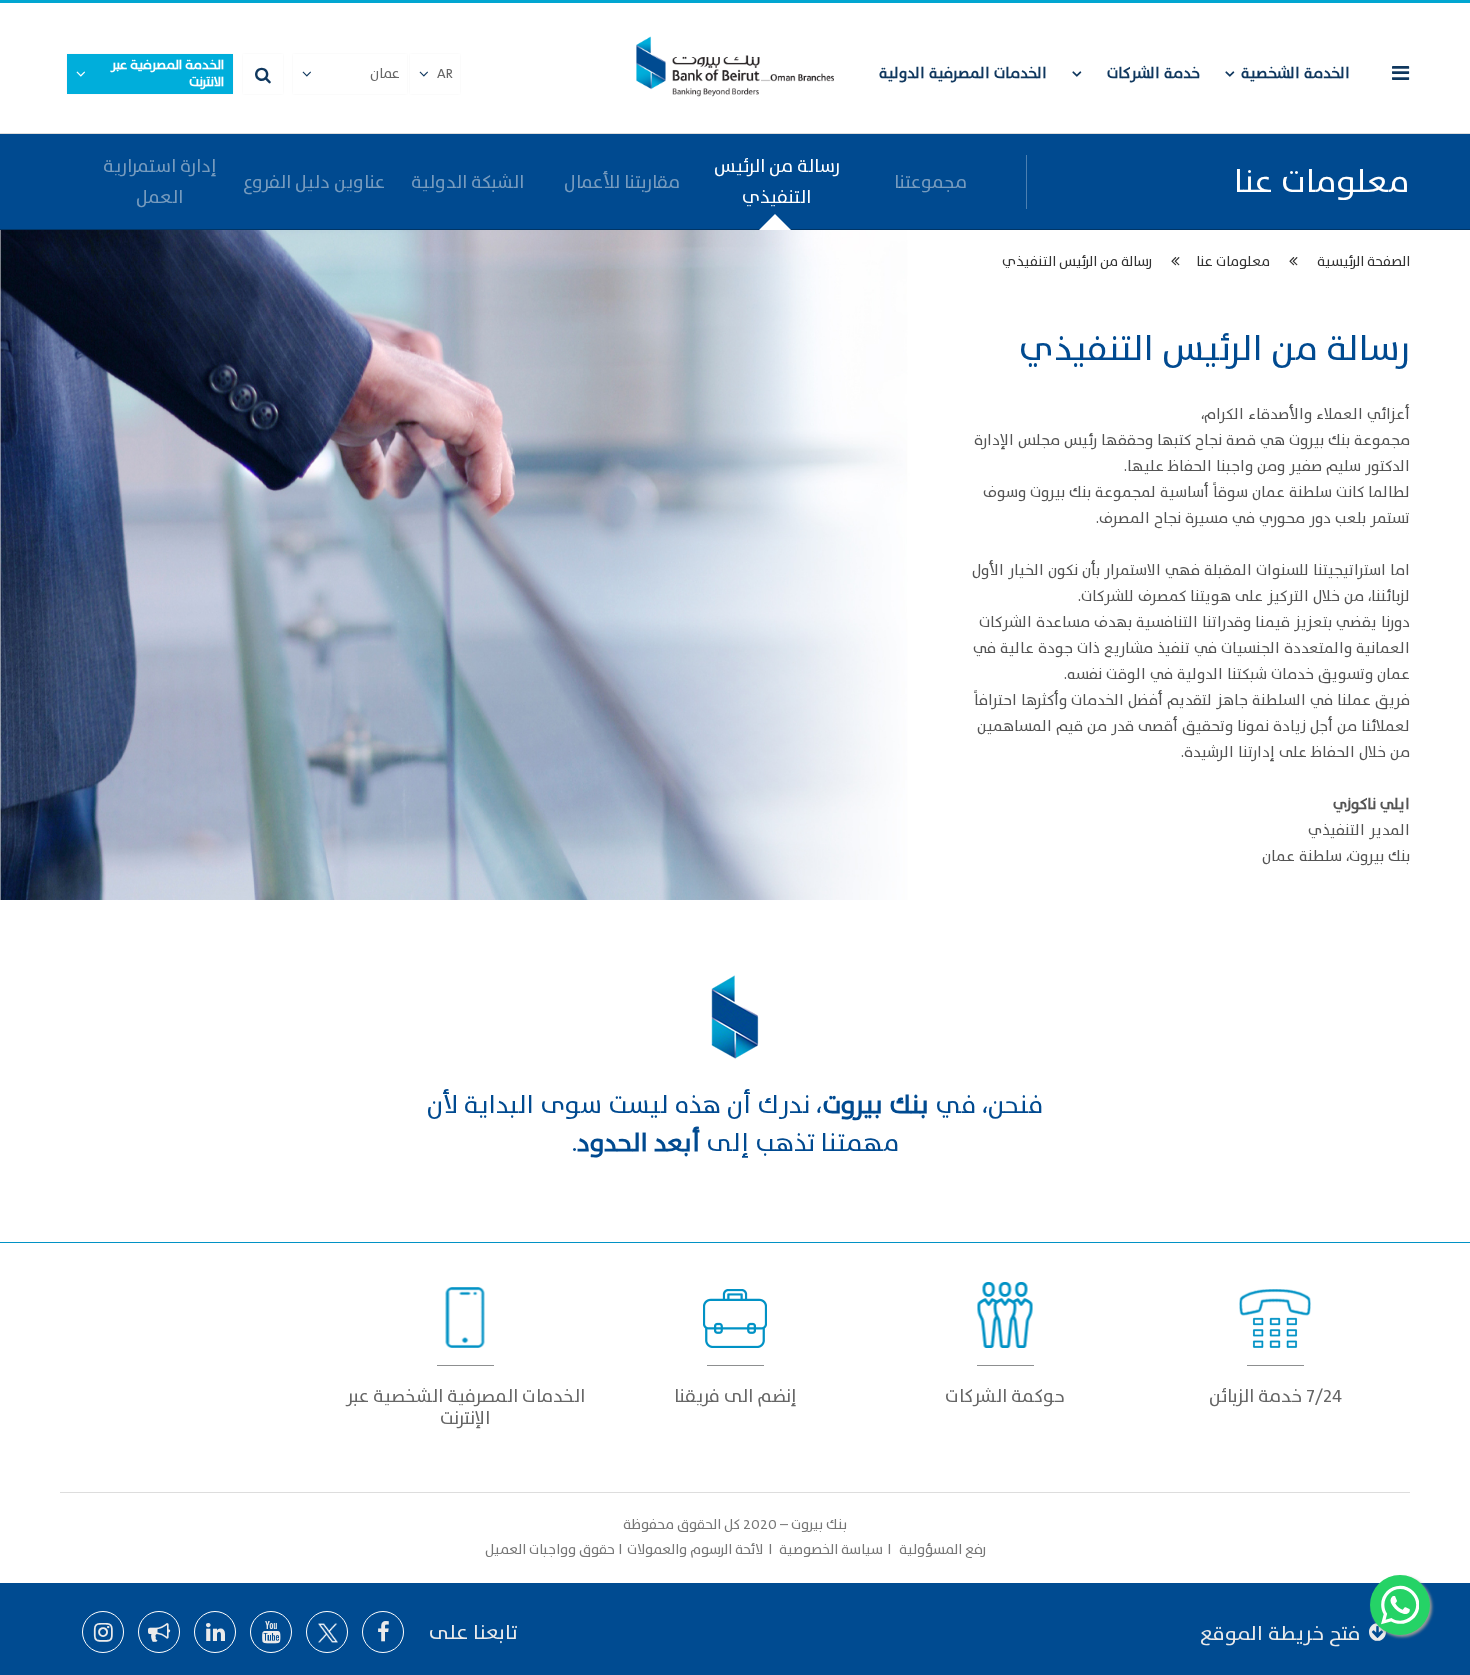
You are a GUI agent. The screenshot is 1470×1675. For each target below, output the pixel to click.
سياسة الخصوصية (832, 1549)
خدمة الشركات (1153, 73)
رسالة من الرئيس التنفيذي (777, 182)
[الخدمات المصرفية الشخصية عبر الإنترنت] (465, 1349)
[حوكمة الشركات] (1005, 1338)
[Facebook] (383, 1632)
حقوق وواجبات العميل (550, 1549)
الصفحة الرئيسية (1363, 261)
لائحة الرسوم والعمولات (696, 1549)
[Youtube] (271, 1632)
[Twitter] (327, 1632)
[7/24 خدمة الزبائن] (1275, 1338)
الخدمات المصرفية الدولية (963, 73)
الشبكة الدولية (467, 182)
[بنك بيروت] (735, 68)
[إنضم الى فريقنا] (735, 1338)
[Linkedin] (215, 1632)
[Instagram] (103, 1632)
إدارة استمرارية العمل (159, 182)
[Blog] (159, 1632)
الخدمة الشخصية (1295, 73)
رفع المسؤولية (941, 1549)
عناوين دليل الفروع (314, 182)
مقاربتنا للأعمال (622, 182)
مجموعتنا (930, 182)
